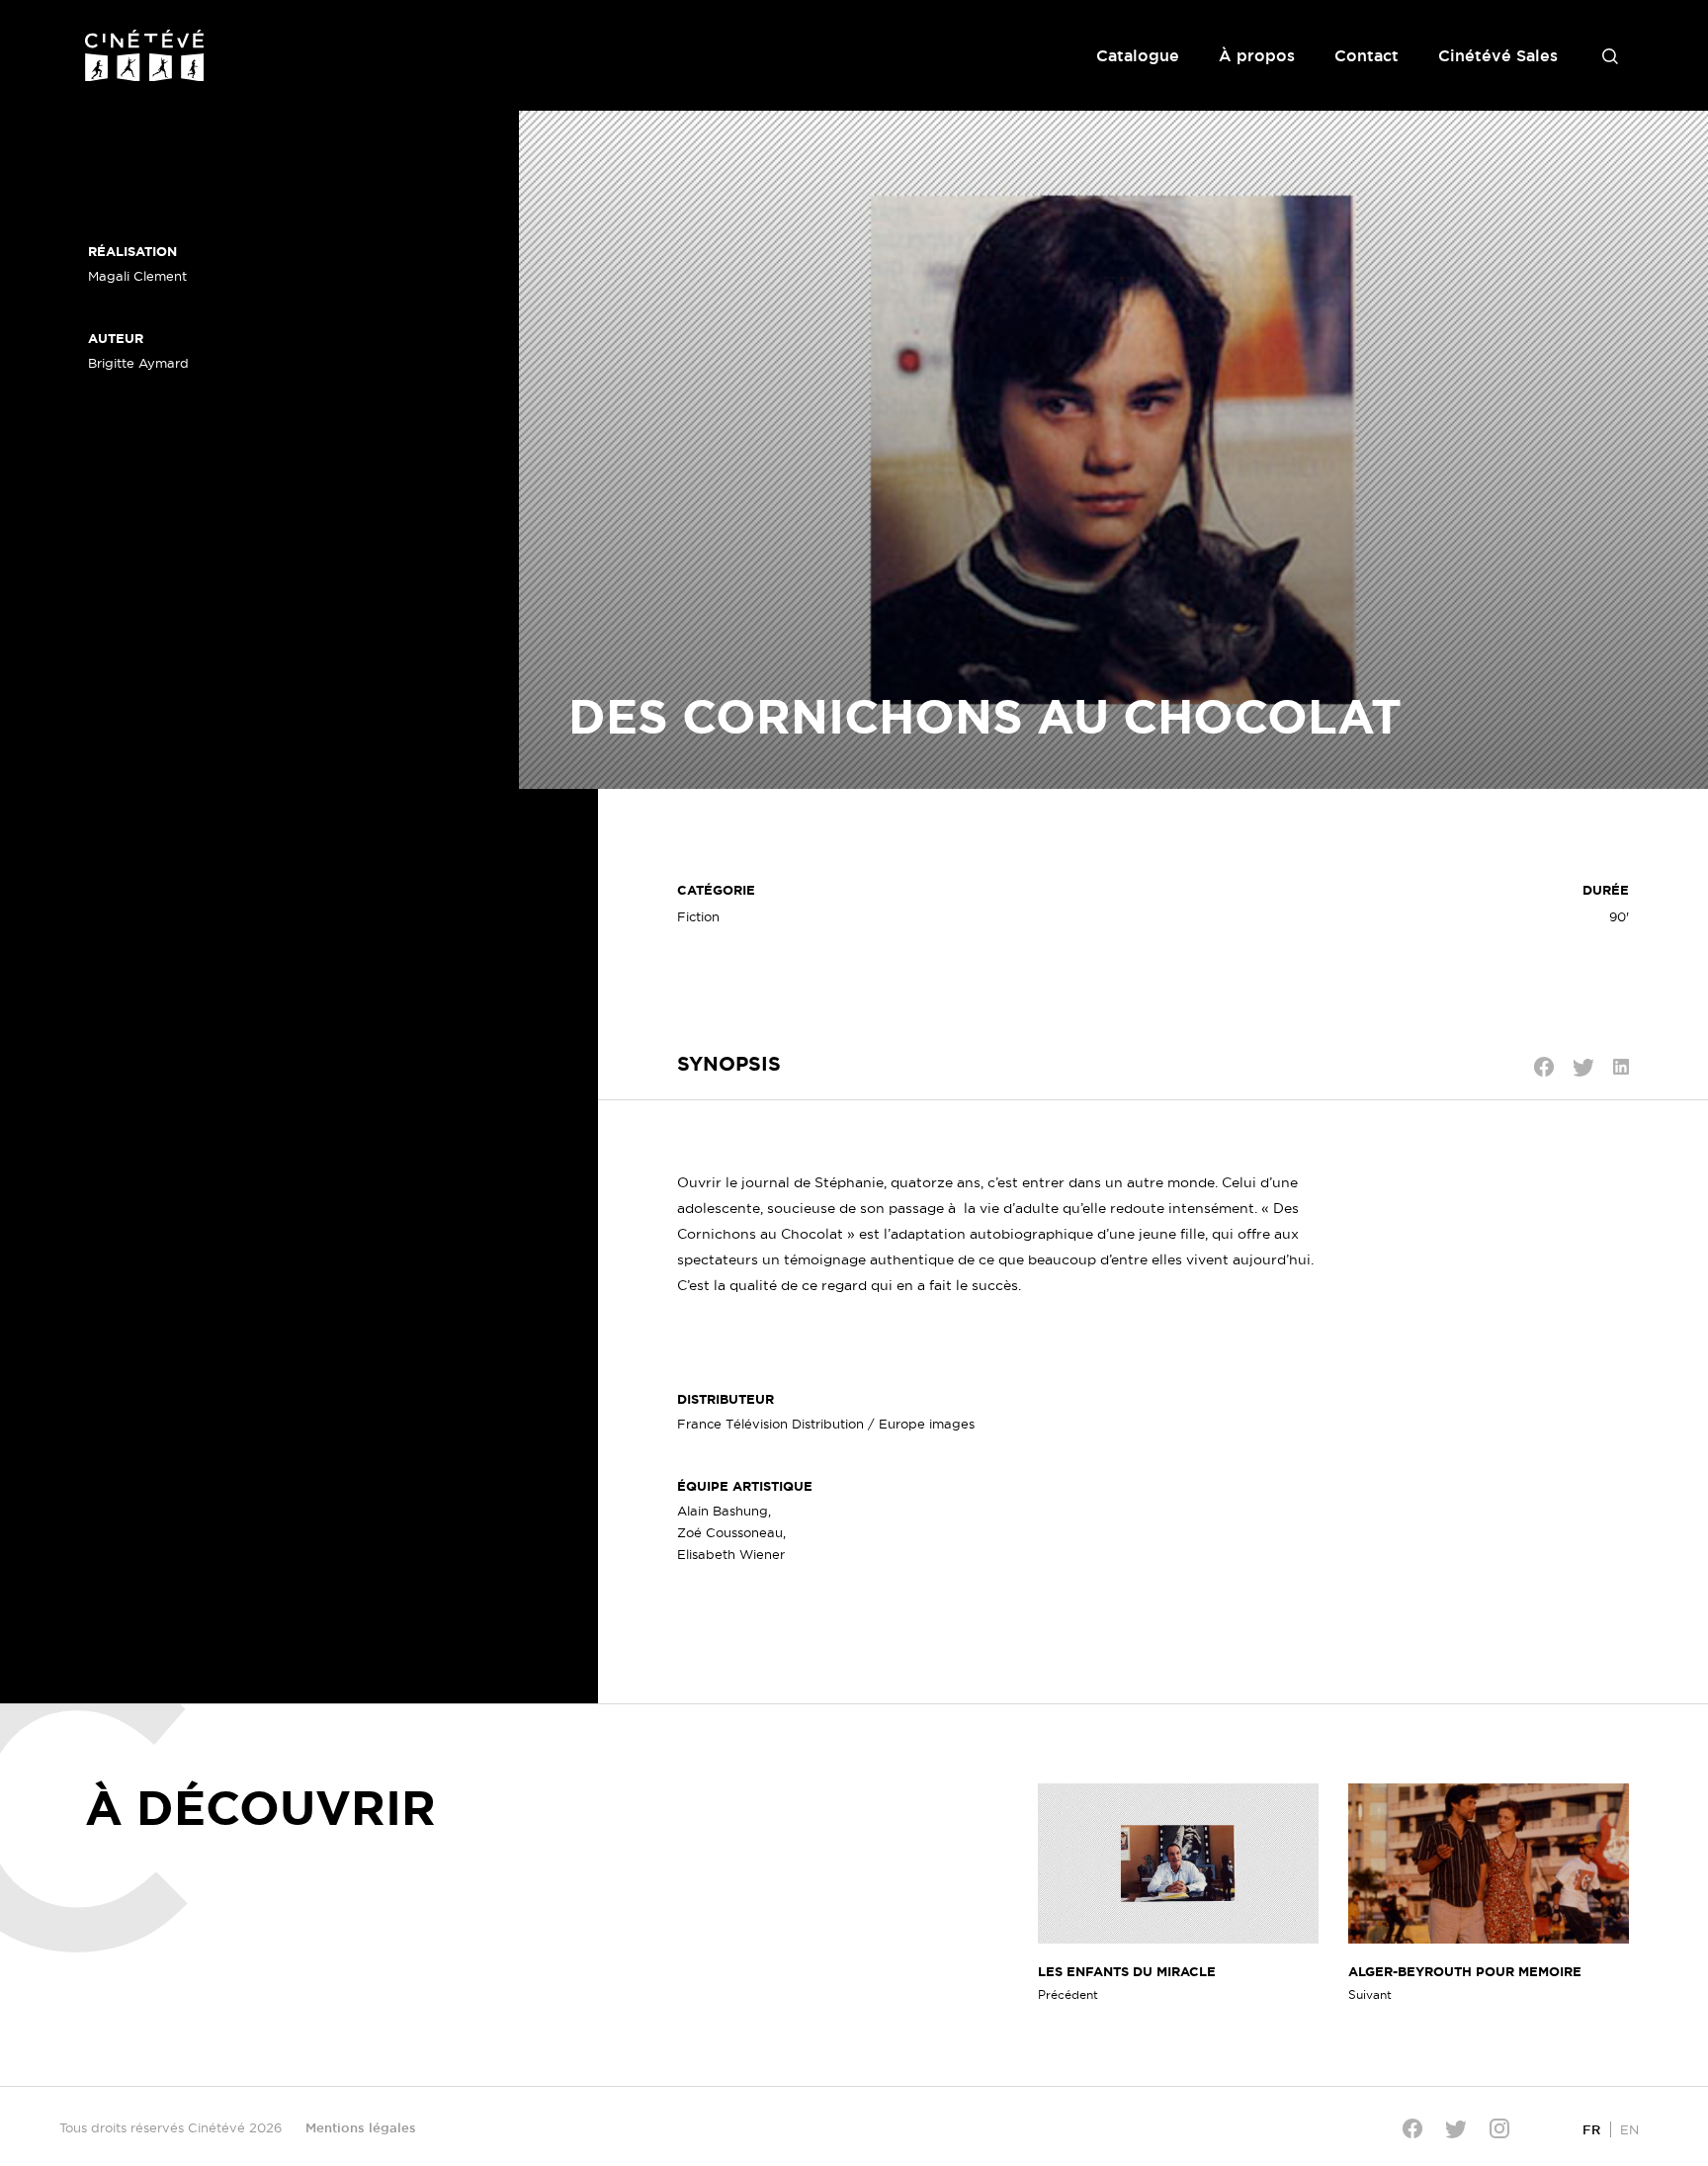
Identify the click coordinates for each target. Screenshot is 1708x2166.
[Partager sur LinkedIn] (1621, 1067)
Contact (1366, 55)
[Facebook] (1412, 2128)
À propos (1257, 55)
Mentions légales (361, 2127)
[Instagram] (1499, 2128)
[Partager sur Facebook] (1544, 1067)
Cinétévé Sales (1498, 55)
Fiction (698, 916)
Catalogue (1138, 55)
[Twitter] (1456, 2129)
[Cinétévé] (144, 55)
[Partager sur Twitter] (1583, 1068)
